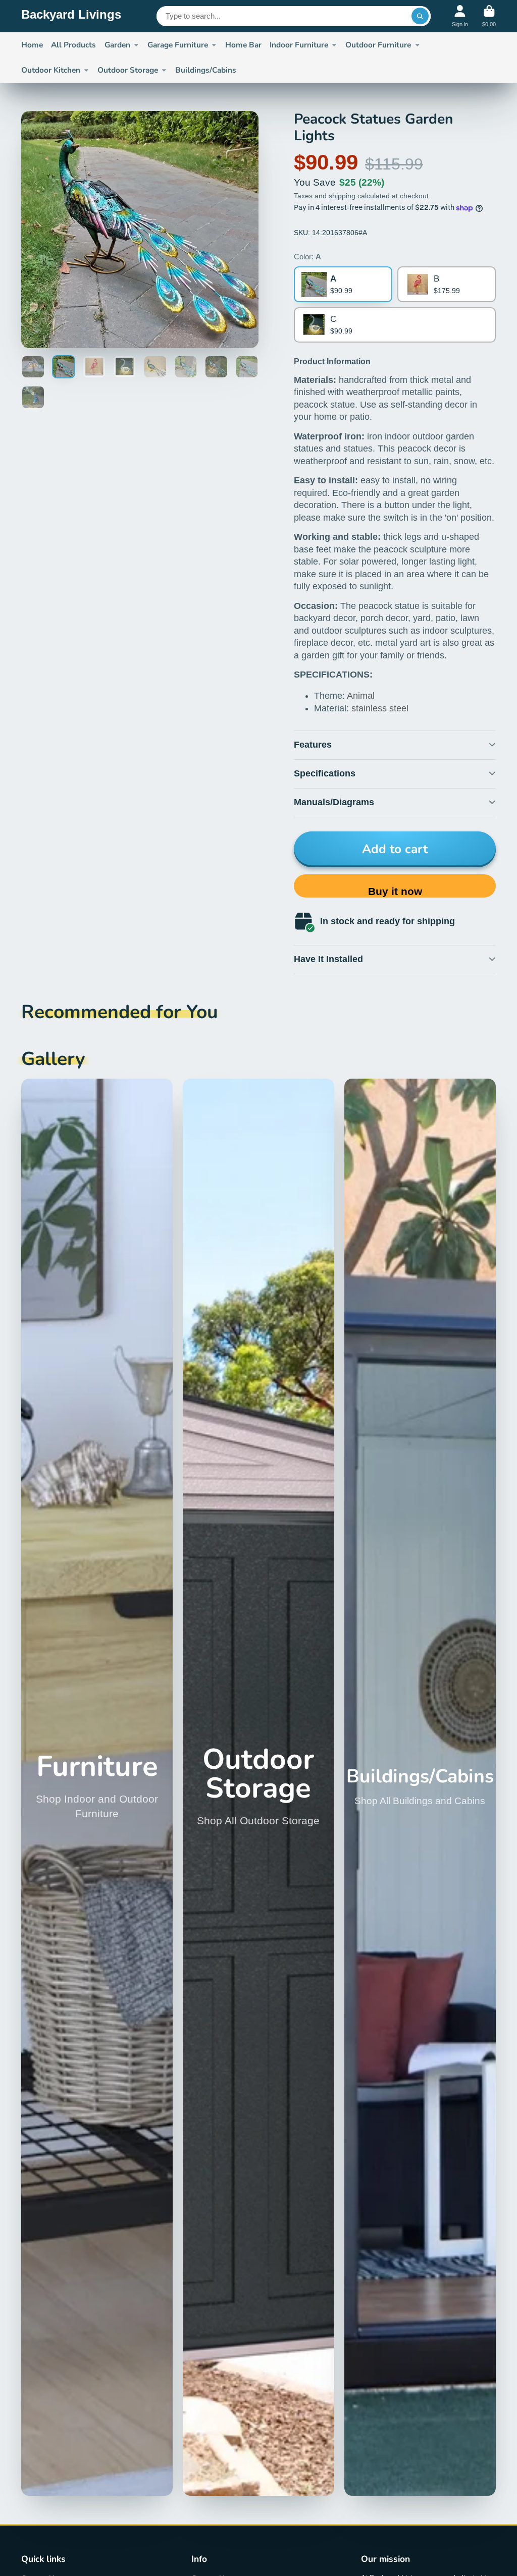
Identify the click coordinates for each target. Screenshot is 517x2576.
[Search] (420, 16)
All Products (73, 45)
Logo (71, 16)
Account (460, 16)
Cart (489, 16)
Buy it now (395, 891)
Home (32, 45)
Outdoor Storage (128, 70)
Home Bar (243, 45)
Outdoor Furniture (378, 45)
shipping (342, 196)
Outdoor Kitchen (51, 70)
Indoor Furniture (299, 45)
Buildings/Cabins (206, 70)
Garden (117, 45)
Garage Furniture (178, 45)
